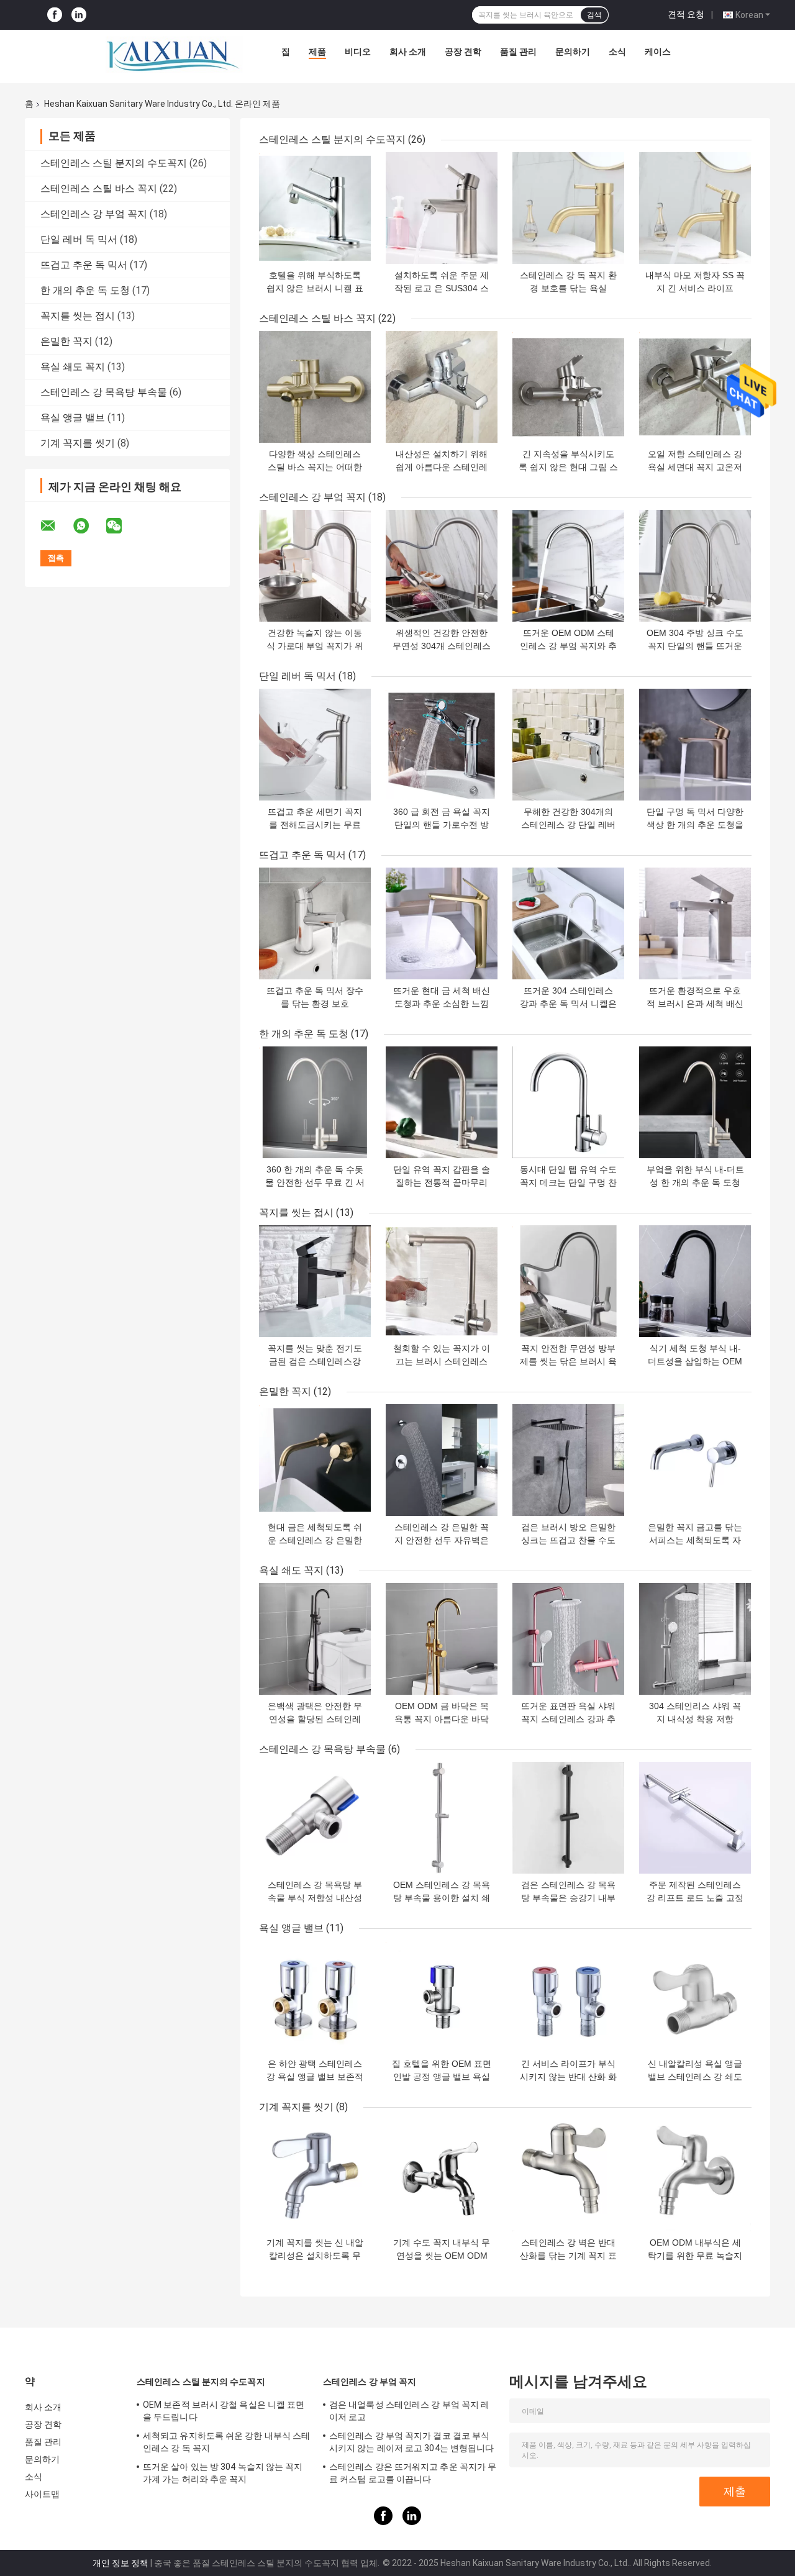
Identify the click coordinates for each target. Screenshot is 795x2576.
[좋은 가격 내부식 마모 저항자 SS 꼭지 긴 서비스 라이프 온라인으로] (695, 208)
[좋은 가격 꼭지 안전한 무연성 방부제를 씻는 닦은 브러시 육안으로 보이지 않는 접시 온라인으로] (568, 1281)
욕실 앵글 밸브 (73, 418)
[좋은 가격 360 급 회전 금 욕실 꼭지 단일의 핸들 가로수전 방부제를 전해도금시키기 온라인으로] (442, 745)
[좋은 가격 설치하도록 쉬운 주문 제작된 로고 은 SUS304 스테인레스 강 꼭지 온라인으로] (442, 208)
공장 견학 (463, 52)
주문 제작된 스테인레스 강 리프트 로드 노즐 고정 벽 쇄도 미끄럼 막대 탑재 (695, 1898)
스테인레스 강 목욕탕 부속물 (104, 392)
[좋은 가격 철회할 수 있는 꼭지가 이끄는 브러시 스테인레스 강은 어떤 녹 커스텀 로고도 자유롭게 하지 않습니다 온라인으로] (442, 1281)
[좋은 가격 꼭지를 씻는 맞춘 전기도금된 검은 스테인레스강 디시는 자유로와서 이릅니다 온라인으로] (315, 1281)
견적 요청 (686, 14)
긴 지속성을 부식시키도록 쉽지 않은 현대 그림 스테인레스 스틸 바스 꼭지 (568, 467)
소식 (617, 52)
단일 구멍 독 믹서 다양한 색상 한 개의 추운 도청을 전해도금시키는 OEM (695, 825)
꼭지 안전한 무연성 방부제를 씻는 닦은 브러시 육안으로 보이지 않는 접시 (568, 1361)
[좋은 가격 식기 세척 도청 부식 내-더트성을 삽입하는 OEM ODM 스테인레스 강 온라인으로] (695, 1281)
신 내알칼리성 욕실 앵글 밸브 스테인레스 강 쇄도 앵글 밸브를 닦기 (695, 2077)
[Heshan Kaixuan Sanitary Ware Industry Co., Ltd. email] (56, 526)
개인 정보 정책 (120, 2563)
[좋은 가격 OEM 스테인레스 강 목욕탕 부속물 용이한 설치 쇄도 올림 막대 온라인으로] (442, 1818)
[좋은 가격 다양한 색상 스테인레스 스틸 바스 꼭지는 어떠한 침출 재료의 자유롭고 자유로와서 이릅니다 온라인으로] (315, 387)
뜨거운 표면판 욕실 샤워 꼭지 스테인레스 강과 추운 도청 (568, 1719)
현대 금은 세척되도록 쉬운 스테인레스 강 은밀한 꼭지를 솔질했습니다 (315, 1540)
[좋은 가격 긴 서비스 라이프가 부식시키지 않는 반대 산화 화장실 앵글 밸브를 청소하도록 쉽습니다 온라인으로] (568, 1997)
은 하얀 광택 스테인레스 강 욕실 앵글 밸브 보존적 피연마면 (315, 2077)
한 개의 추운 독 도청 (85, 290)
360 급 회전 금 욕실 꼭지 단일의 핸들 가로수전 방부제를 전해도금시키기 (442, 825)
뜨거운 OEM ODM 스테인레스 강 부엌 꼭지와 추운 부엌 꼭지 (568, 646)
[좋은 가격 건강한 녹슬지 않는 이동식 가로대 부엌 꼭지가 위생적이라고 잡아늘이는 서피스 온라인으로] (315, 566)
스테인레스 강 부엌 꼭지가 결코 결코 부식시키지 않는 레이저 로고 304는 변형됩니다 (411, 2442)
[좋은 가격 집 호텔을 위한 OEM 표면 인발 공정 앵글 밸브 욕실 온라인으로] (442, 1997)
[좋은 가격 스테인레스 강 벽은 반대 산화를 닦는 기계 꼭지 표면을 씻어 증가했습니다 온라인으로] (568, 2175)
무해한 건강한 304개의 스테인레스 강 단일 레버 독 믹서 (568, 825)
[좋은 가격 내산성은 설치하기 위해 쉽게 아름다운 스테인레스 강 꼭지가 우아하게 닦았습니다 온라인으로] (442, 387)
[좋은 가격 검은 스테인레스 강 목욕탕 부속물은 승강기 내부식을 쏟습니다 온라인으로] (568, 1818)
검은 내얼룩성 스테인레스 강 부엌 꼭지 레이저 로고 (409, 2411)
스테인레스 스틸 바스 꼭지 (99, 188)
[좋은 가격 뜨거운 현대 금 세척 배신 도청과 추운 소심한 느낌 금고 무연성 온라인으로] (442, 923)
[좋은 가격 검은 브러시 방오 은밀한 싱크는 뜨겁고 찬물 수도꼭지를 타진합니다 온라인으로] (568, 1460)
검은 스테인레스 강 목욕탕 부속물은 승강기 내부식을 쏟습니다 (568, 1898)
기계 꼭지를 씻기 (78, 443)
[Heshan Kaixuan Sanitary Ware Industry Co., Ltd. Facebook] (55, 15)
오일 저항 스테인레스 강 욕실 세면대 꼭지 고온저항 (695, 467)
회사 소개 (408, 52)
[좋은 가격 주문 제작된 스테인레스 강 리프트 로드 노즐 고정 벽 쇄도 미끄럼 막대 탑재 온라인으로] (695, 1818)
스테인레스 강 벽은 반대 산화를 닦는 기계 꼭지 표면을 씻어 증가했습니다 (568, 2256)
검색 (594, 15)
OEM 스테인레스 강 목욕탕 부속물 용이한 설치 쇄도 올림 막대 (442, 1898)
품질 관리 (518, 52)
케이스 (658, 52)
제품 (317, 52)
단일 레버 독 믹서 (79, 239)
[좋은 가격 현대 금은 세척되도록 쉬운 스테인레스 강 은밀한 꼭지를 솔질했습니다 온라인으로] (315, 1460)
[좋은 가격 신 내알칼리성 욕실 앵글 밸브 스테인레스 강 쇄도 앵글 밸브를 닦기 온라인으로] (695, 1997)
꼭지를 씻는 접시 (78, 316)
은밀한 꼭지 (66, 341)
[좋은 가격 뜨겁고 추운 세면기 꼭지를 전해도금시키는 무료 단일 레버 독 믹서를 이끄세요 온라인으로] (315, 745)
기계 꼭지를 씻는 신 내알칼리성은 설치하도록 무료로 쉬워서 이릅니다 (315, 2256)
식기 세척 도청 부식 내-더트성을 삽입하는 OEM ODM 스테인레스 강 (695, 1361)
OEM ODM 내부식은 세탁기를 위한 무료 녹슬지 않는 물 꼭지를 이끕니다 (695, 2256)
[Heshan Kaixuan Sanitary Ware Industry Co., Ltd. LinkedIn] (79, 15)
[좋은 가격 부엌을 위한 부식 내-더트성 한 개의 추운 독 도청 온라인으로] (695, 1102)
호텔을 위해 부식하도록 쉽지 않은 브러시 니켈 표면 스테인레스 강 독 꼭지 (315, 288)
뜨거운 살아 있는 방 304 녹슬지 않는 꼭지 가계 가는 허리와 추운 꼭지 (223, 2473)
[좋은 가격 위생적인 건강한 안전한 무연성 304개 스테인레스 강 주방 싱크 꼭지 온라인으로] (442, 566)
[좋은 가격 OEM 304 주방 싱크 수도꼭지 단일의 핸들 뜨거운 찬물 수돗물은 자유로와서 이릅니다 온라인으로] (695, 566)
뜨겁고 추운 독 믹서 (84, 265)
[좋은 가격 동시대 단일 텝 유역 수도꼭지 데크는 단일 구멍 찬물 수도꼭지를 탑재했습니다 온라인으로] (568, 1102)
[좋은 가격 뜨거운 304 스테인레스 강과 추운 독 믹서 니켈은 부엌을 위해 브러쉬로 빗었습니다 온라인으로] (568, 923)
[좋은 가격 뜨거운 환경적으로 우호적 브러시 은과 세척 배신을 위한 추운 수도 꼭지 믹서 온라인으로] (695, 923)
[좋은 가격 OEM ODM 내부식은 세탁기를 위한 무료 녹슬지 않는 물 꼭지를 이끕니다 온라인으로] (695, 2175)
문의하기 (573, 52)
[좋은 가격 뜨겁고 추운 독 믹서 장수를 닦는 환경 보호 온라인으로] (315, 923)
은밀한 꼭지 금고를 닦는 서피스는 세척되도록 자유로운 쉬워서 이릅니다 (695, 1540)
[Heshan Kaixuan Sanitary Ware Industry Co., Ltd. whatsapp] (89, 526)
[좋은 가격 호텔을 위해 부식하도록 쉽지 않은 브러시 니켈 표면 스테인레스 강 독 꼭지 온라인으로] (315, 208)
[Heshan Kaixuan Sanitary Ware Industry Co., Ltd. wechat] (122, 526)
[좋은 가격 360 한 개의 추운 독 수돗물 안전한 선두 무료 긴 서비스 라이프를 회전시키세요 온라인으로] (315, 1102)
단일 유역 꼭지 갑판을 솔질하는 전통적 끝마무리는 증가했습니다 (442, 1182)
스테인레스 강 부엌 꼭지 (94, 214)
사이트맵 (42, 2494)
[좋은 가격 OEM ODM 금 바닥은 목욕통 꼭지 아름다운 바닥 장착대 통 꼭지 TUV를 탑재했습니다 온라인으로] (442, 1639)
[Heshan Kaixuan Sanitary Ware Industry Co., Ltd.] (174, 55)
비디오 (358, 52)
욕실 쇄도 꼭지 (73, 367)
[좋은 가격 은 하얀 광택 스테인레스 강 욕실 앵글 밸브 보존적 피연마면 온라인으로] (315, 1997)
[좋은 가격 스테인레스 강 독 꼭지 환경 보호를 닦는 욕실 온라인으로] (568, 208)
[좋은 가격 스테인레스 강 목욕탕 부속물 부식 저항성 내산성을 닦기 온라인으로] (315, 1818)
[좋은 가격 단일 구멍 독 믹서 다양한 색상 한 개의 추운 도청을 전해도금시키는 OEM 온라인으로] (695, 745)
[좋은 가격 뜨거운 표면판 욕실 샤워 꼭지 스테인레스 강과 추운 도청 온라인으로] (568, 1639)
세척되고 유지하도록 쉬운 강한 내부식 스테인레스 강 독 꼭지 (226, 2442)
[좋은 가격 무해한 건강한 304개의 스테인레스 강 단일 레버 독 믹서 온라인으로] (568, 745)
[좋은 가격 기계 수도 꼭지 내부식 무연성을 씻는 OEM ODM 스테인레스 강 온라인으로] (442, 2175)
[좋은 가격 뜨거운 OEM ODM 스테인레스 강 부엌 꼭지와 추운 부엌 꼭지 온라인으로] (568, 566)
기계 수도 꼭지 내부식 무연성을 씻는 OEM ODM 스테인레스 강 (442, 2256)
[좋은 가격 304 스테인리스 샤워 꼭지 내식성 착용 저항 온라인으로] (695, 1639)
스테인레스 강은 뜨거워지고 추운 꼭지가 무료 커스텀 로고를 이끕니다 (413, 2473)
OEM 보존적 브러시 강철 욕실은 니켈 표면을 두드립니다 (224, 2411)
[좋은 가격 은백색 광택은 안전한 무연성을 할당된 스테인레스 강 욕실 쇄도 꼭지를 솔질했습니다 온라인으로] (315, 1639)
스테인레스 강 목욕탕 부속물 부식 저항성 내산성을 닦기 (315, 1898)
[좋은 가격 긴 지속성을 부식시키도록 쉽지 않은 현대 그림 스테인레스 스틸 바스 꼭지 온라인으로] (568, 387)
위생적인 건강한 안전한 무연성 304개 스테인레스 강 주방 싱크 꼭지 (442, 646)
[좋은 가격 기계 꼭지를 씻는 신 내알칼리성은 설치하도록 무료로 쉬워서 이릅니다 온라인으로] (315, 2175)
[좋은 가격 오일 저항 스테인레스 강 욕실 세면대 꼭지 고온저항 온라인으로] (695, 387)
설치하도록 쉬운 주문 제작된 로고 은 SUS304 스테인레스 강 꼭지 (442, 288)
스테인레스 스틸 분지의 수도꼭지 (114, 163)
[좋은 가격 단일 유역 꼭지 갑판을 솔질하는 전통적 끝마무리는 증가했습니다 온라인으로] (442, 1102)
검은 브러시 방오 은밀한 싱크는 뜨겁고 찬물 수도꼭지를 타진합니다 (568, 1540)
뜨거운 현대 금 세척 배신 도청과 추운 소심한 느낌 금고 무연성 (442, 1004)
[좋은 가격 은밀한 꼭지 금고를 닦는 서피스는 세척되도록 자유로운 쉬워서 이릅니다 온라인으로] (695, 1460)
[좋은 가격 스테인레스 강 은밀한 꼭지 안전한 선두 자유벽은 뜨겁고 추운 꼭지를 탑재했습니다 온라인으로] (442, 1460)
